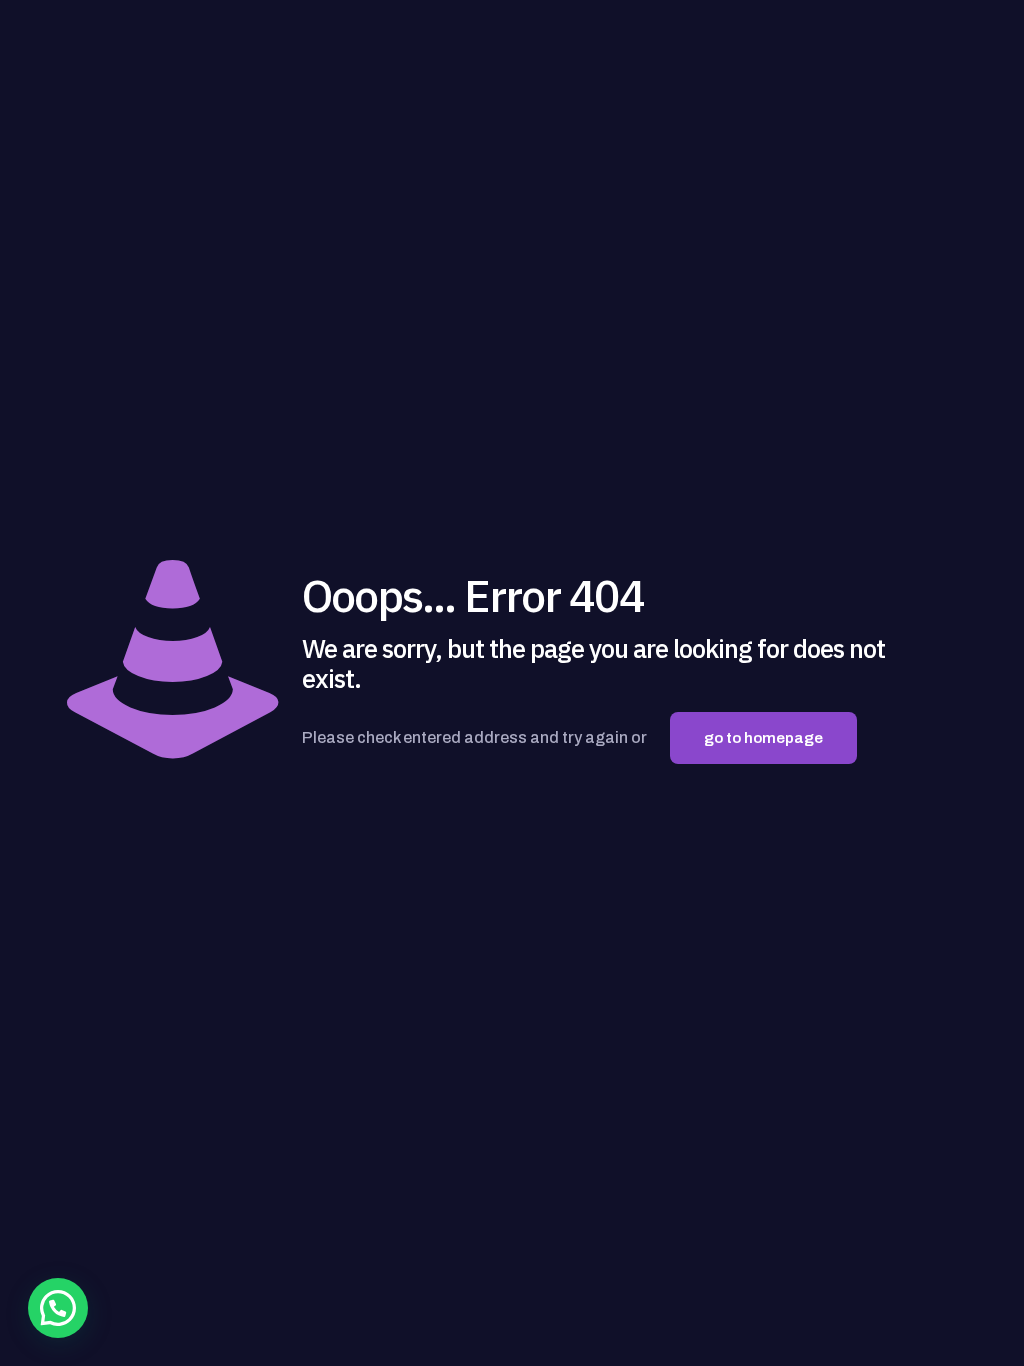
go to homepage (763, 738)
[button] (58, 1308)
